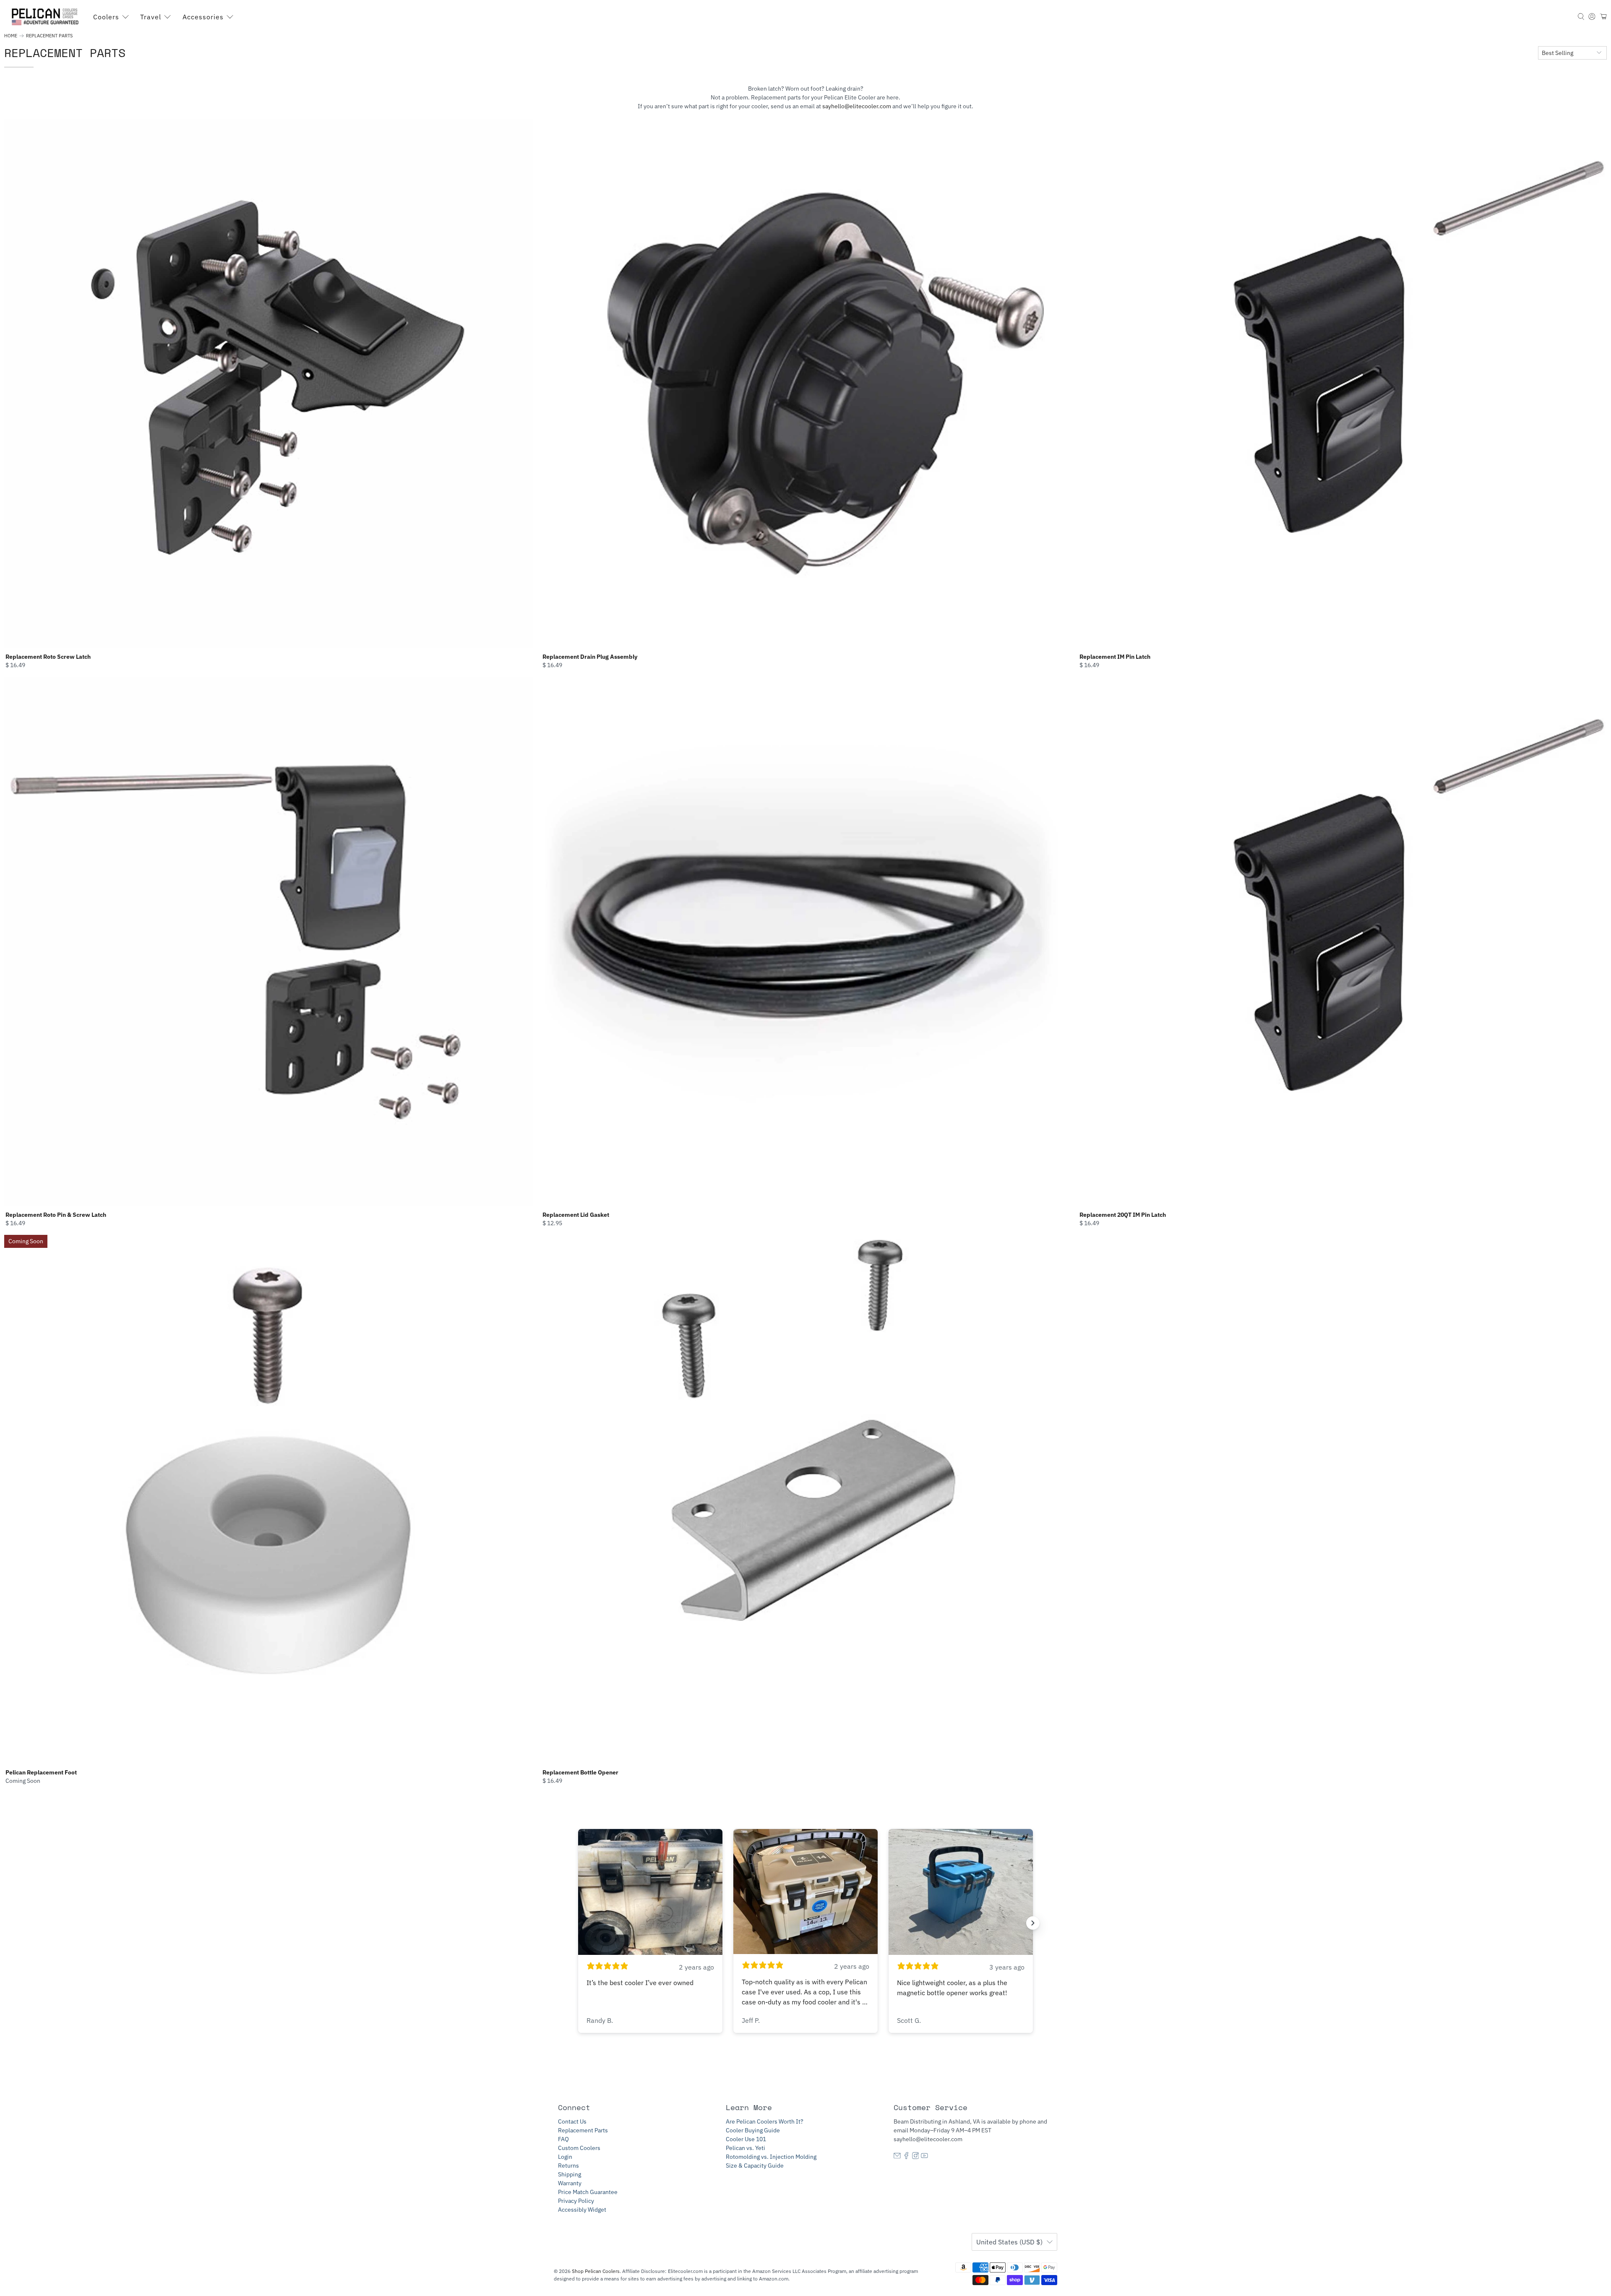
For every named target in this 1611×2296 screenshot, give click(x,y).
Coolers (106, 17)
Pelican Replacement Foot (41, 1772)
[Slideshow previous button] (578, 1923)
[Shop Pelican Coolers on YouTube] (924, 2157)
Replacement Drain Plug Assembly (590, 657)
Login (565, 2157)
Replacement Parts (49, 36)
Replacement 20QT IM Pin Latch (1123, 1215)
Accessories (203, 17)
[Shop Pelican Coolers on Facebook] (906, 2157)
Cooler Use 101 (746, 2139)
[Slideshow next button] (1033, 1923)
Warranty (570, 2183)
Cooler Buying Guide (753, 2130)
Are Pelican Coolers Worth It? (765, 2121)
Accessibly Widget (582, 2210)
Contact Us (572, 2121)
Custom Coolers (579, 2148)
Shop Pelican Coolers (596, 2271)
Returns (568, 2166)
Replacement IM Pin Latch (1115, 657)
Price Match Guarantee (588, 2192)
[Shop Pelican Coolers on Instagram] (916, 2157)
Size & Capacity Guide (755, 2166)
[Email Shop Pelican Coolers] (897, 2157)
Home (11, 36)
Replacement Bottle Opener (580, 1772)
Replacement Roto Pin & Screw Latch (56, 1215)
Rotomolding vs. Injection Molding (771, 2157)
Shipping (570, 2174)
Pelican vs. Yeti (746, 2148)
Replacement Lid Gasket (576, 1215)
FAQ (563, 2139)
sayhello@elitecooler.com (857, 106)
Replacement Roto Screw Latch (48, 657)
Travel (151, 17)
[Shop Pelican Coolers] (47, 17)
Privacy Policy (576, 2201)
